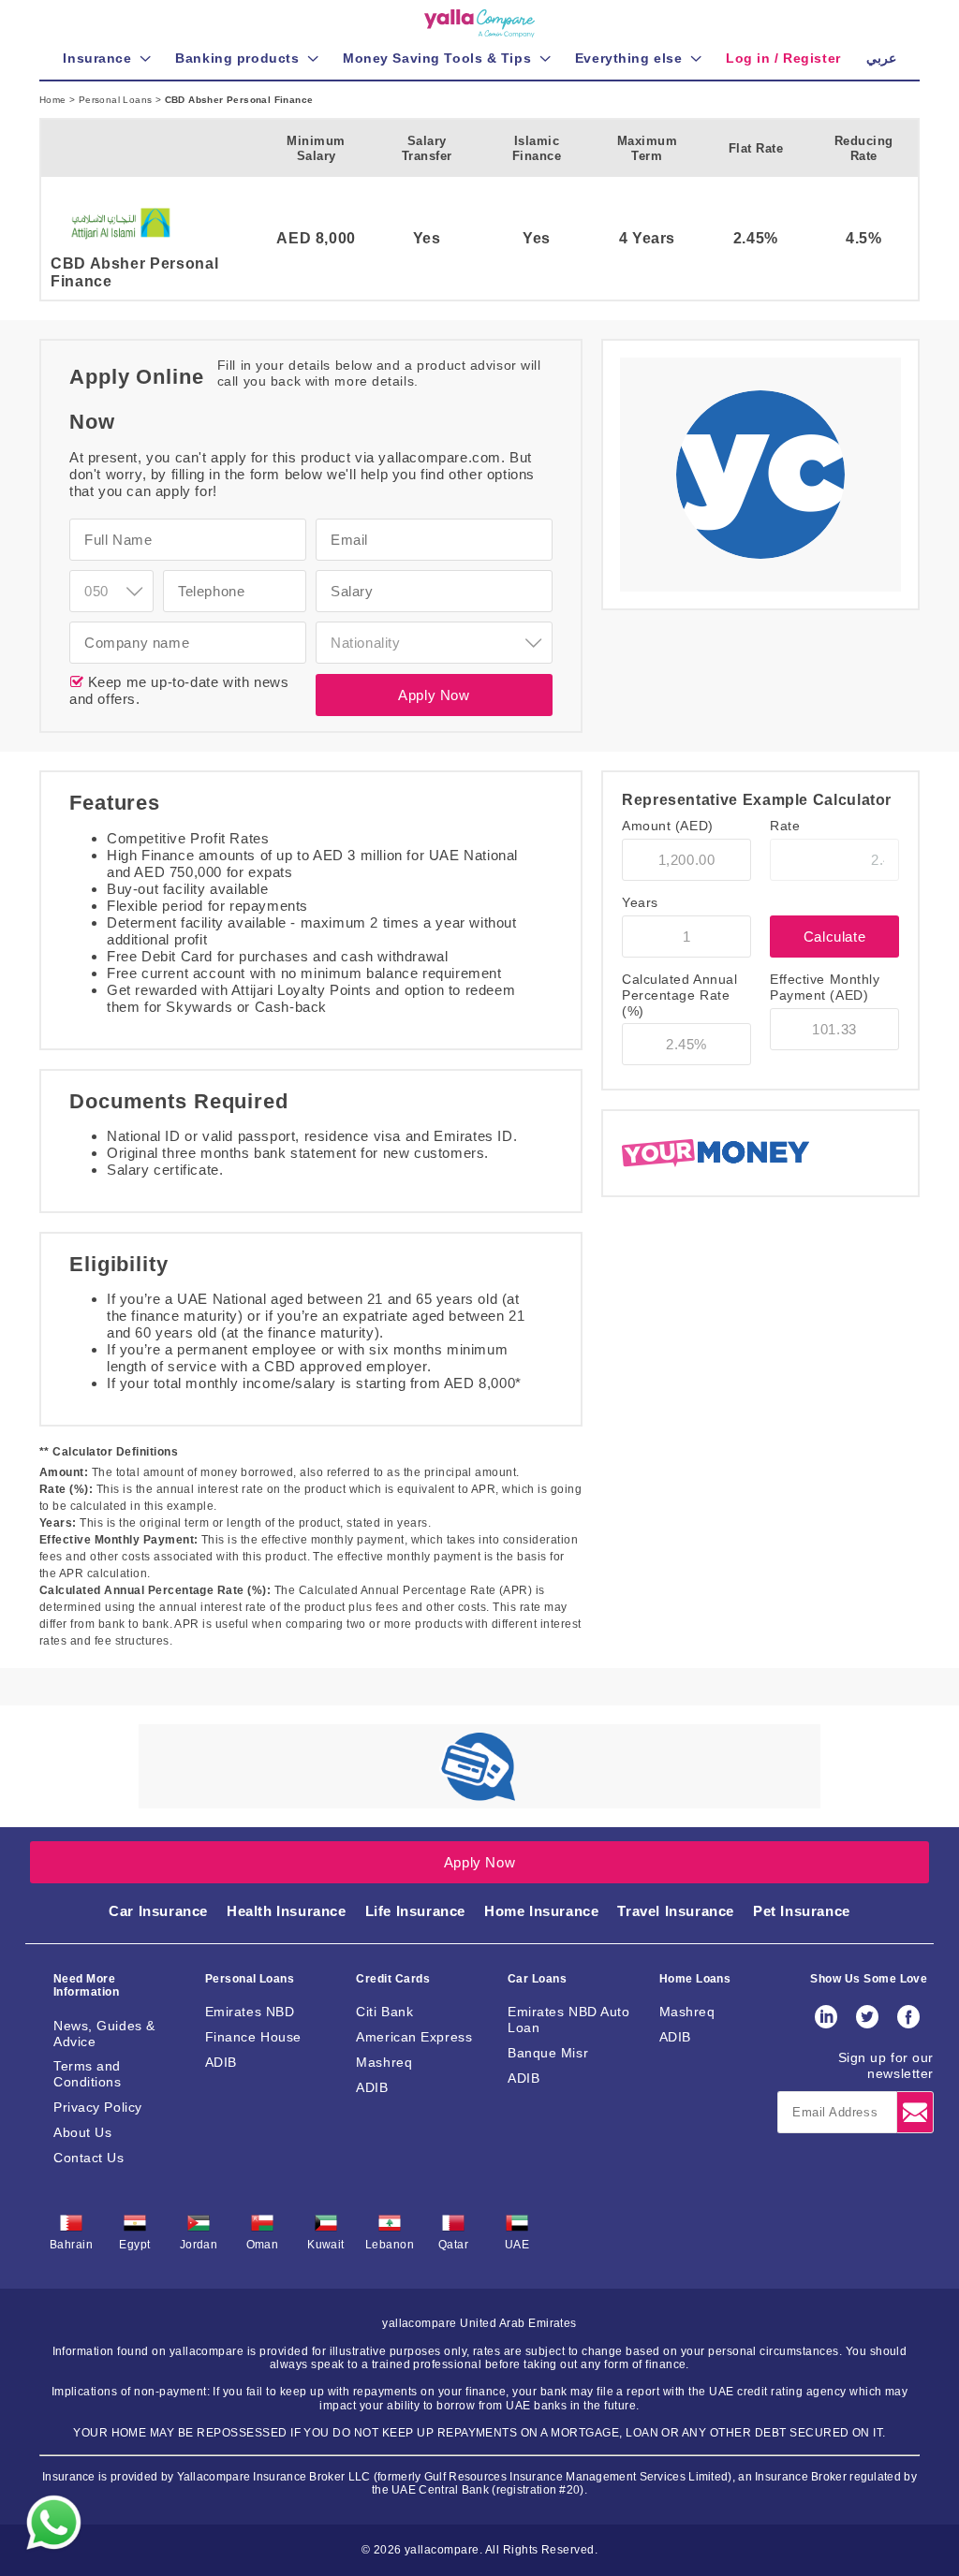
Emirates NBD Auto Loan (569, 2020)
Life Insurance (415, 1911)
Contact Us (89, 2158)
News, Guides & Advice (104, 2034)
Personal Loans (117, 100)
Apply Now (434, 695)
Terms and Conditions (88, 2074)
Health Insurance (287, 1911)
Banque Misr (548, 2053)
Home (54, 100)
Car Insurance (158, 1911)
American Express (414, 2037)
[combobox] (111, 591)
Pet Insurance (802, 1911)
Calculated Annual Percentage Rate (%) (680, 995)
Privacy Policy (98, 2107)
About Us (82, 2132)
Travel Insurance (676, 1911)
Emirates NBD (250, 2012)
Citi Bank (384, 2012)
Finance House (253, 2037)
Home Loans (695, 1979)
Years (640, 902)
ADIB (221, 2062)
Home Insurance (541, 1911)
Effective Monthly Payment (825, 987)
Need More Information (86, 1985)
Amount (668, 826)
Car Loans (537, 1979)
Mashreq (384, 2062)
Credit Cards (393, 1979)
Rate (785, 826)
